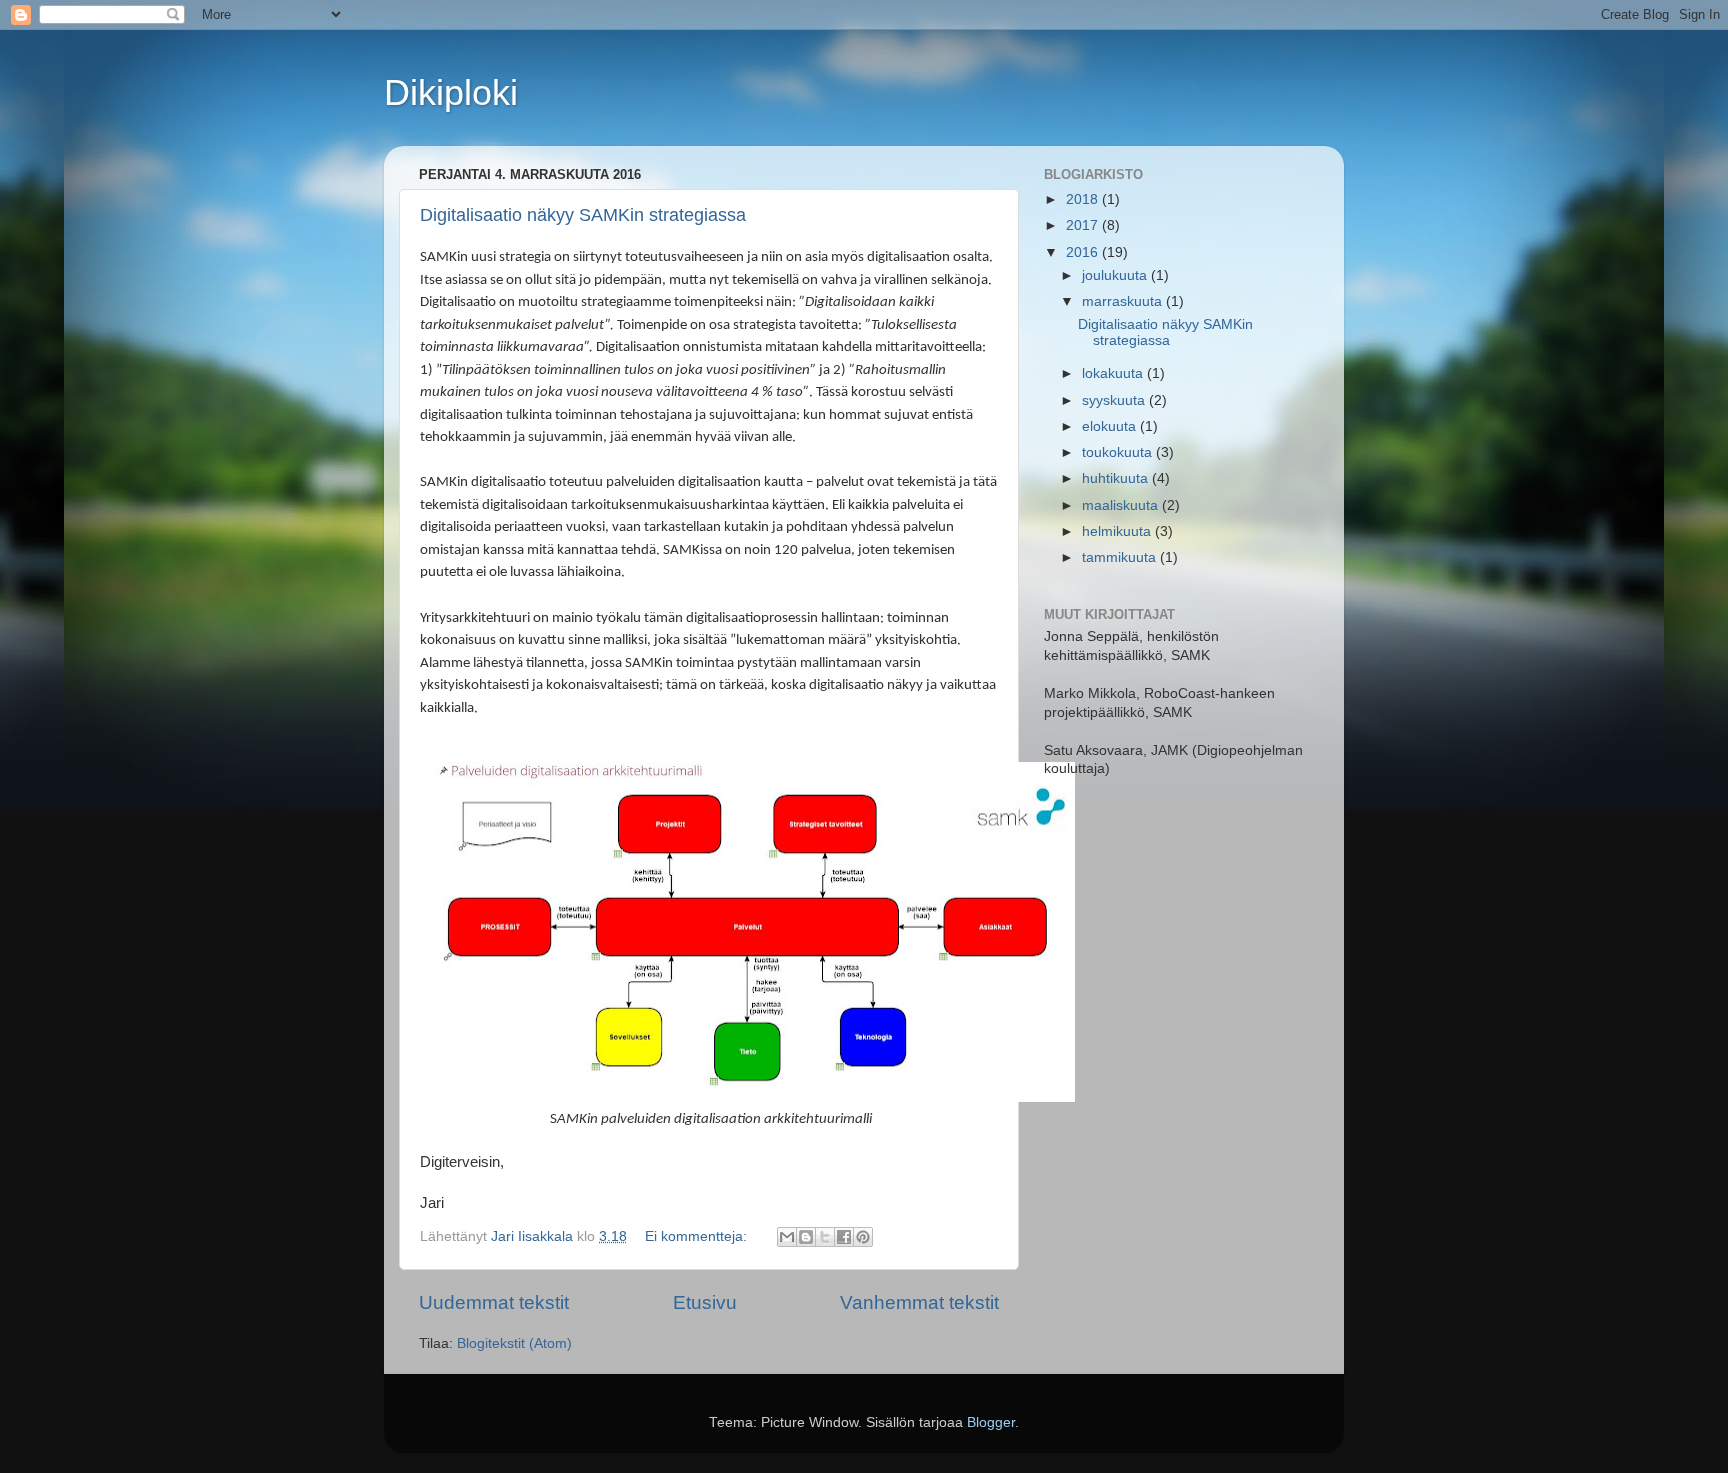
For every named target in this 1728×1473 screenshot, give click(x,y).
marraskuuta (1124, 301)
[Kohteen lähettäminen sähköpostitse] (787, 1237)
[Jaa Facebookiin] (844, 1237)
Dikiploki (451, 92)
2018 (1084, 199)
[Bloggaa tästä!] (806, 1237)
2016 (1084, 252)
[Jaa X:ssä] (825, 1237)
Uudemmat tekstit (494, 1302)
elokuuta (1111, 426)
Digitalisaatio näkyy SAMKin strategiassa (583, 215)
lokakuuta (1114, 373)
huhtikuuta (1117, 478)
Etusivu (705, 1302)
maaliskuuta (1122, 505)
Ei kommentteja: (698, 1236)
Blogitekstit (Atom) (514, 1343)
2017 (1084, 225)
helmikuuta (1118, 531)
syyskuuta (1115, 400)
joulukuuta (1116, 275)
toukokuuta (1119, 452)
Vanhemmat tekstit (919, 1302)
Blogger (991, 1422)
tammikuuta (1121, 557)
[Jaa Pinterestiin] (863, 1237)
